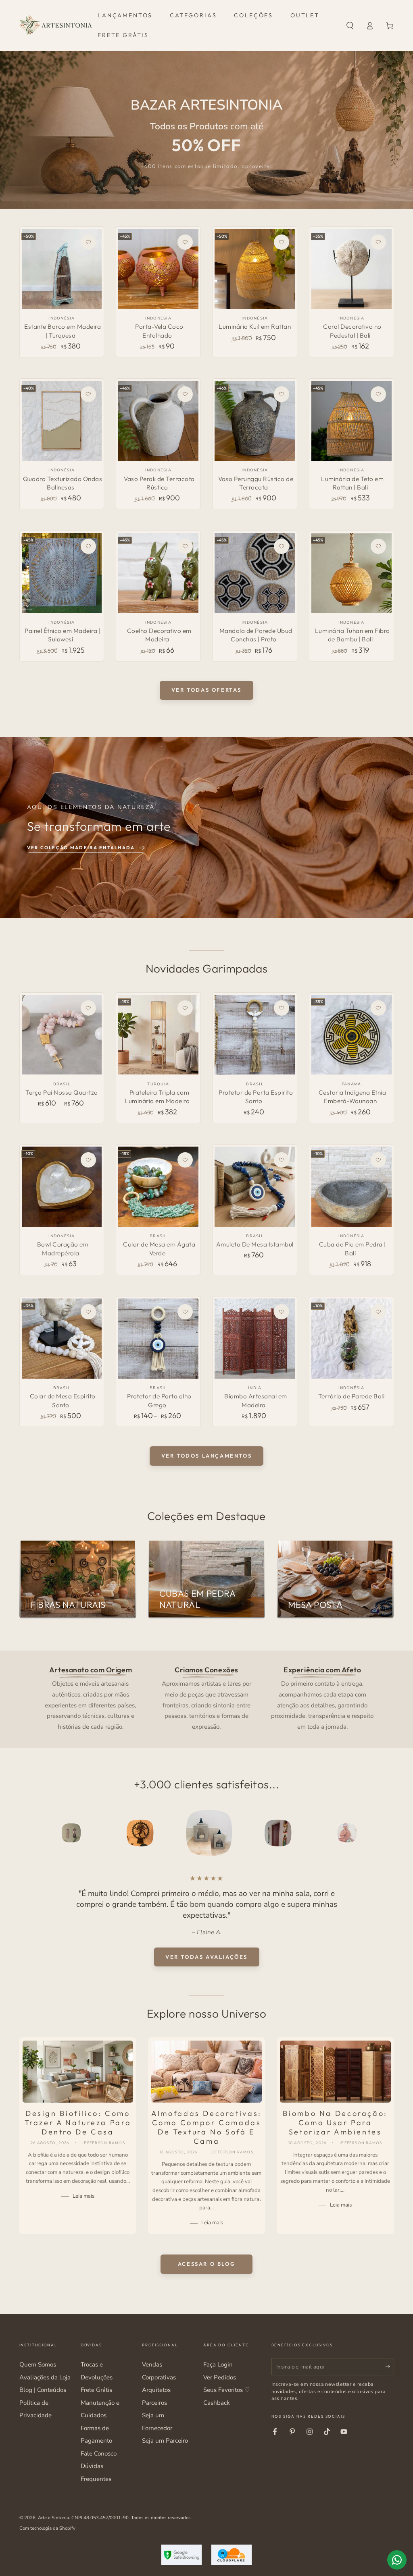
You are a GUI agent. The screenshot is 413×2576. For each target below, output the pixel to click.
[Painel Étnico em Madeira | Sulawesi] (62, 573)
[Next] (386, 1833)
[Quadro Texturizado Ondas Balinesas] (62, 421)
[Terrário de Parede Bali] (351, 1339)
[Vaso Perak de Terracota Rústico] (158, 421)
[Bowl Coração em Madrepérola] (62, 1187)
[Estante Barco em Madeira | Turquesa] (62, 269)
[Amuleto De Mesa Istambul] (255, 1187)
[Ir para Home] (56, 25)
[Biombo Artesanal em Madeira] (255, 1339)
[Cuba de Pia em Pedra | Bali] (351, 1187)
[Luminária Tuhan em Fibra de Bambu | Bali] (351, 573)
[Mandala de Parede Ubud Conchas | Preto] (255, 573)
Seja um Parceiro (165, 2441)
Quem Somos (38, 2364)
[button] (350, 25)
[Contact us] (397, 2560)
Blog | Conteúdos (43, 2390)
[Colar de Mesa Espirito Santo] (62, 1339)
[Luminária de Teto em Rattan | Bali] (351, 421)
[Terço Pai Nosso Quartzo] (62, 1035)
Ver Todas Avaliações (206, 1957)
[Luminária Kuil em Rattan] (255, 269)
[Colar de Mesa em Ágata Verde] (158, 1187)
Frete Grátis (96, 2390)
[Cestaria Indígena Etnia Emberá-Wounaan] (351, 1035)
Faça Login (218, 2364)
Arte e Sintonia (53, 2518)
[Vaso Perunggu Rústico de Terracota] (255, 421)
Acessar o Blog (206, 2264)
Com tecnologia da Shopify (47, 2528)
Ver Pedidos (220, 2377)
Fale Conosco (99, 2454)
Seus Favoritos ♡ (226, 2390)
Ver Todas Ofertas (206, 690)
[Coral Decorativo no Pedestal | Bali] (351, 269)
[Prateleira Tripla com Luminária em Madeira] (158, 1035)
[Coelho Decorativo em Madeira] (158, 573)
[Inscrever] (390, 2367)
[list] (206, 1698)
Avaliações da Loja (45, 2377)
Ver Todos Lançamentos (207, 1456)
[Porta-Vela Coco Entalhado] (158, 269)
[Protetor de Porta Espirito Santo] (255, 1035)
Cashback (217, 2403)
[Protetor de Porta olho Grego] (158, 1339)
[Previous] (27, 1833)
